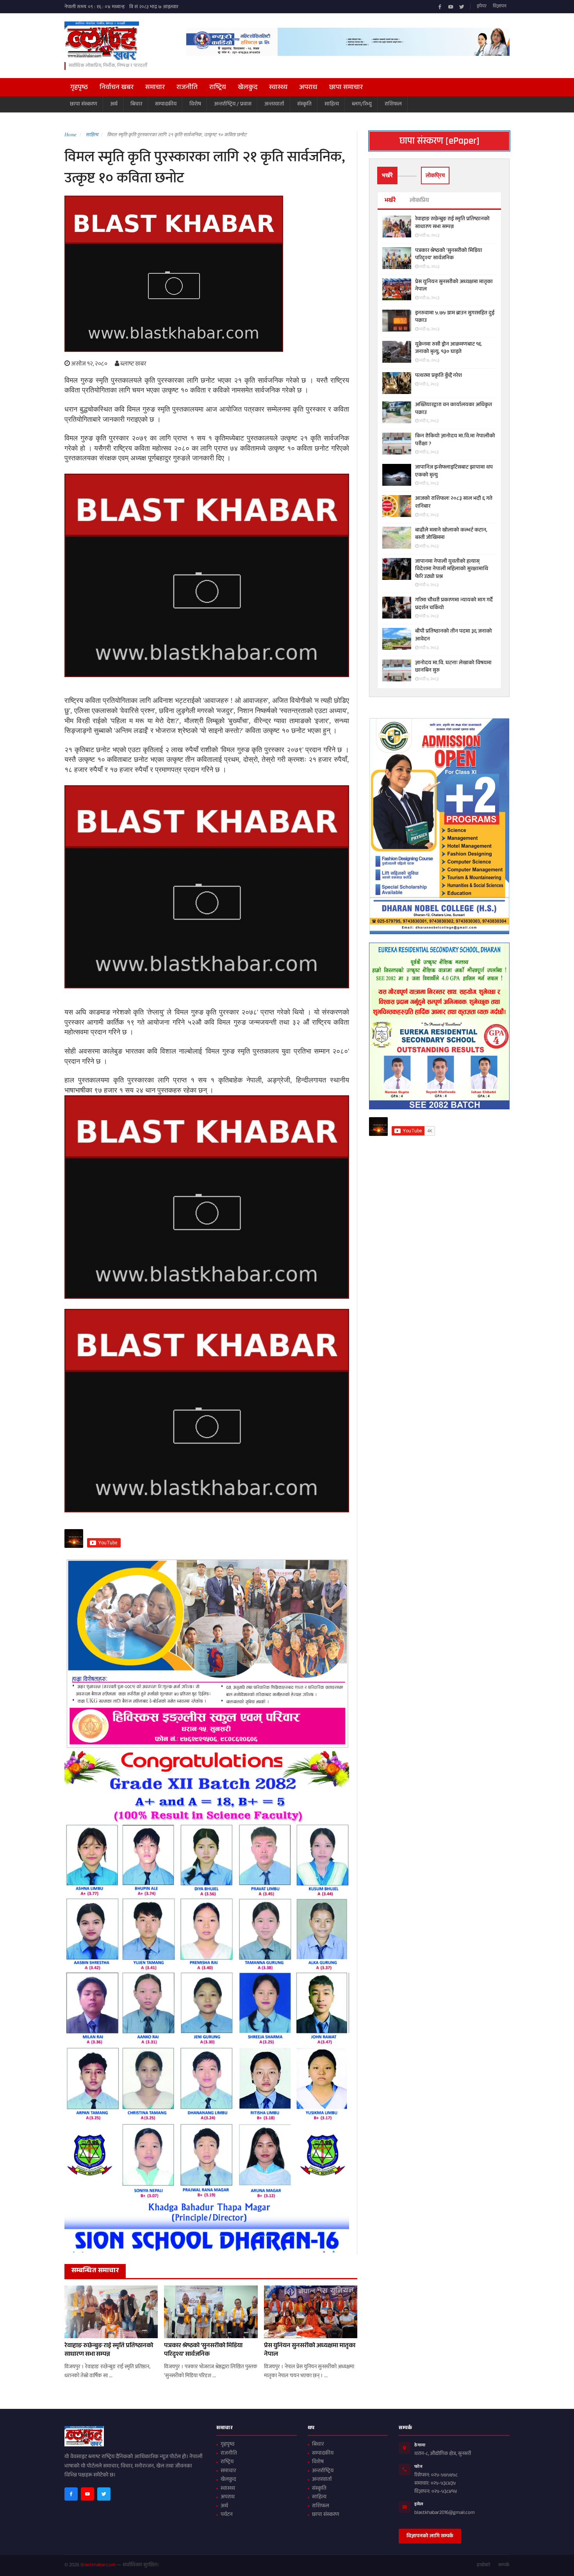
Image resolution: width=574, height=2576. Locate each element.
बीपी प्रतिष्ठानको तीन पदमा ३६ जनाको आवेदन (454, 636)
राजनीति (187, 88)
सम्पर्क (504, 2565)
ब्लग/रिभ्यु (362, 104)
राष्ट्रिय (218, 88)
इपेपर (482, 7)
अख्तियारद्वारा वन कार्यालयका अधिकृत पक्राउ (454, 409)
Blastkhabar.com (98, 2565)
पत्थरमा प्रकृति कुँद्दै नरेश (439, 376)
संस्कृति (304, 104)
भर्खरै (390, 201)
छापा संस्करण (84, 104)
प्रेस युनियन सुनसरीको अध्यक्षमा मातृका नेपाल (310, 2351)
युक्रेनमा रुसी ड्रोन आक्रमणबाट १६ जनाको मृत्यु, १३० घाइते (448, 349)
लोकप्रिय (419, 201)
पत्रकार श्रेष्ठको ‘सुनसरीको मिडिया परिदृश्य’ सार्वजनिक (203, 2351)
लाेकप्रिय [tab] (435, 175)
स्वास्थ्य (278, 88)
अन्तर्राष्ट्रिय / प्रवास (233, 104)
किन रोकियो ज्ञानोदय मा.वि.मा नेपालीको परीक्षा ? (455, 440)
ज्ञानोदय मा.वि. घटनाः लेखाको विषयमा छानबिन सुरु (453, 667)
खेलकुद (248, 88)
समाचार (155, 88)
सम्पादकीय (166, 104)
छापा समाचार (346, 88)
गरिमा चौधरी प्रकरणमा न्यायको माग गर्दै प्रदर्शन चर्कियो (454, 604)
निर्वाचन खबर (117, 88)
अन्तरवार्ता (274, 104)
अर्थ (114, 104)
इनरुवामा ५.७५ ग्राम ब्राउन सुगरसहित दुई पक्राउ (455, 317)
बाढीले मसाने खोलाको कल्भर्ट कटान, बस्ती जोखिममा (451, 534)
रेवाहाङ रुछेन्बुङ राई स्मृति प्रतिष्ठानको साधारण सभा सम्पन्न (109, 2351)
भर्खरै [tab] (387, 175)
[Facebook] (440, 7)
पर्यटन (227, 2515)
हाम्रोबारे (484, 2565)
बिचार (136, 104)
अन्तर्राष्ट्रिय (323, 2471)
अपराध (308, 88)
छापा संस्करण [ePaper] (439, 141)
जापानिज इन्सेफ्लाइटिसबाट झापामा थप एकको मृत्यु (454, 472)
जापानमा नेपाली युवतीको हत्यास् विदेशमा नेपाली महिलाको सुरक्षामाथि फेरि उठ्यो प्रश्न (452, 570)
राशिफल (393, 104)
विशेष (195, 104)
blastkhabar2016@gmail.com (445, 2513)
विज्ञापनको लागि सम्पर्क (430, 2537)
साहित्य (332, 104)
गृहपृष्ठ (79, 88)
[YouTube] (451, 7)
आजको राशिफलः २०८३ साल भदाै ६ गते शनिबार (454, 503)
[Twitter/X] (462, 7)
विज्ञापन (500, 7)
